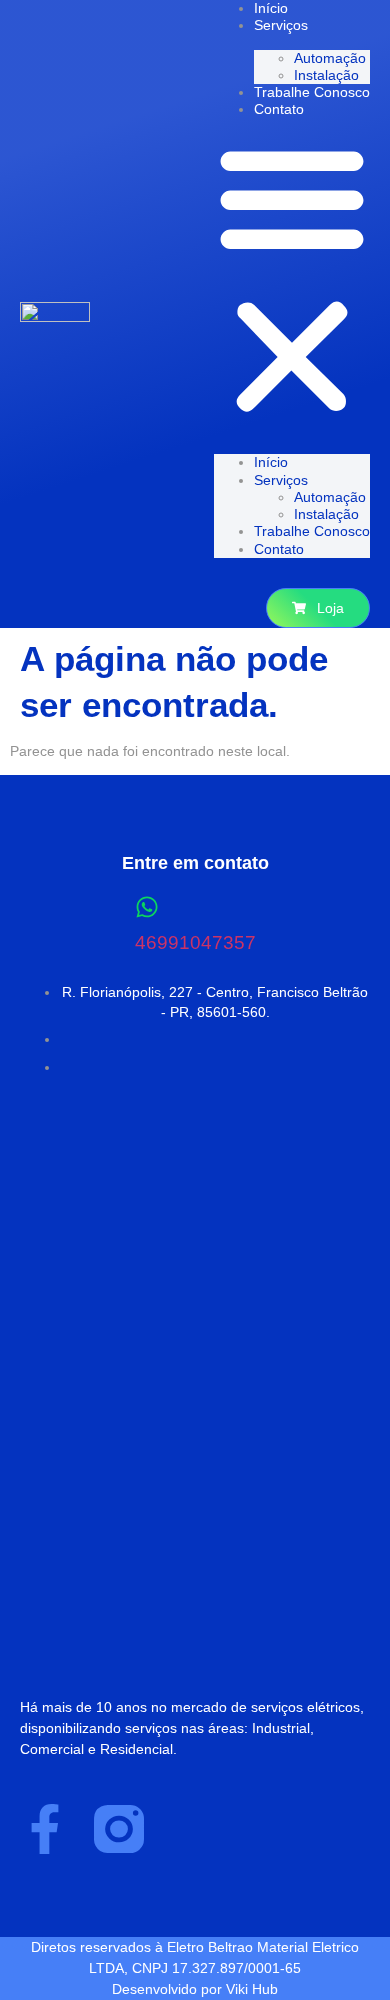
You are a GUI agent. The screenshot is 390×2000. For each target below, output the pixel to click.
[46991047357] (147, 907)
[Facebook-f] (45, 1829)
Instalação (326, 75)
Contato (279, 109)
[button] (292, 279)
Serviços (281, 25)
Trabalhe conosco (312, 92)
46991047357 (195, 942)
